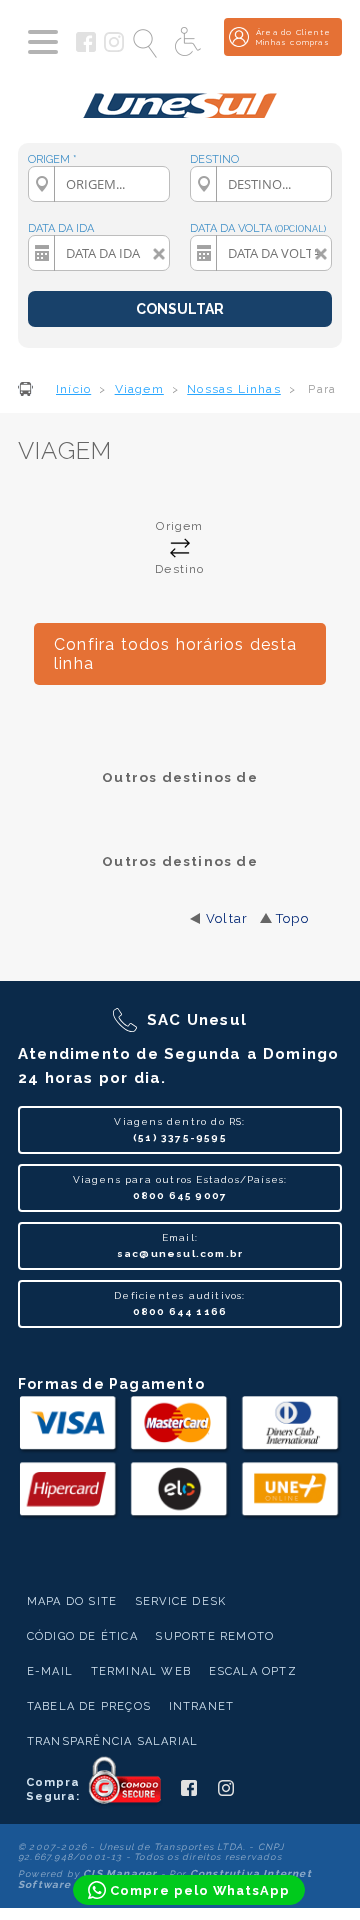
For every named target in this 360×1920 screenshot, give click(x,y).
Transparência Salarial (112, 1741)
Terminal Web (141, 1671)
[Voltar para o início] (180, 98)
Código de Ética (82, 1636)
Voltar (227, 918)
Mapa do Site (72, 1601)
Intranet (202, 1706)
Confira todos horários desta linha (176, 654)
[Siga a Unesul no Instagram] (114, 48)
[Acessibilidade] (190, 43)
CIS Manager (120, 1873)
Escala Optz (253, 1671)
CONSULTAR (180, 309)
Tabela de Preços (89, 1706)
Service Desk (180, 1601)
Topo (292, 918)
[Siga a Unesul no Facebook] (86, 48)
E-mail (50, 1671)
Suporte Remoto (214, 1636)
